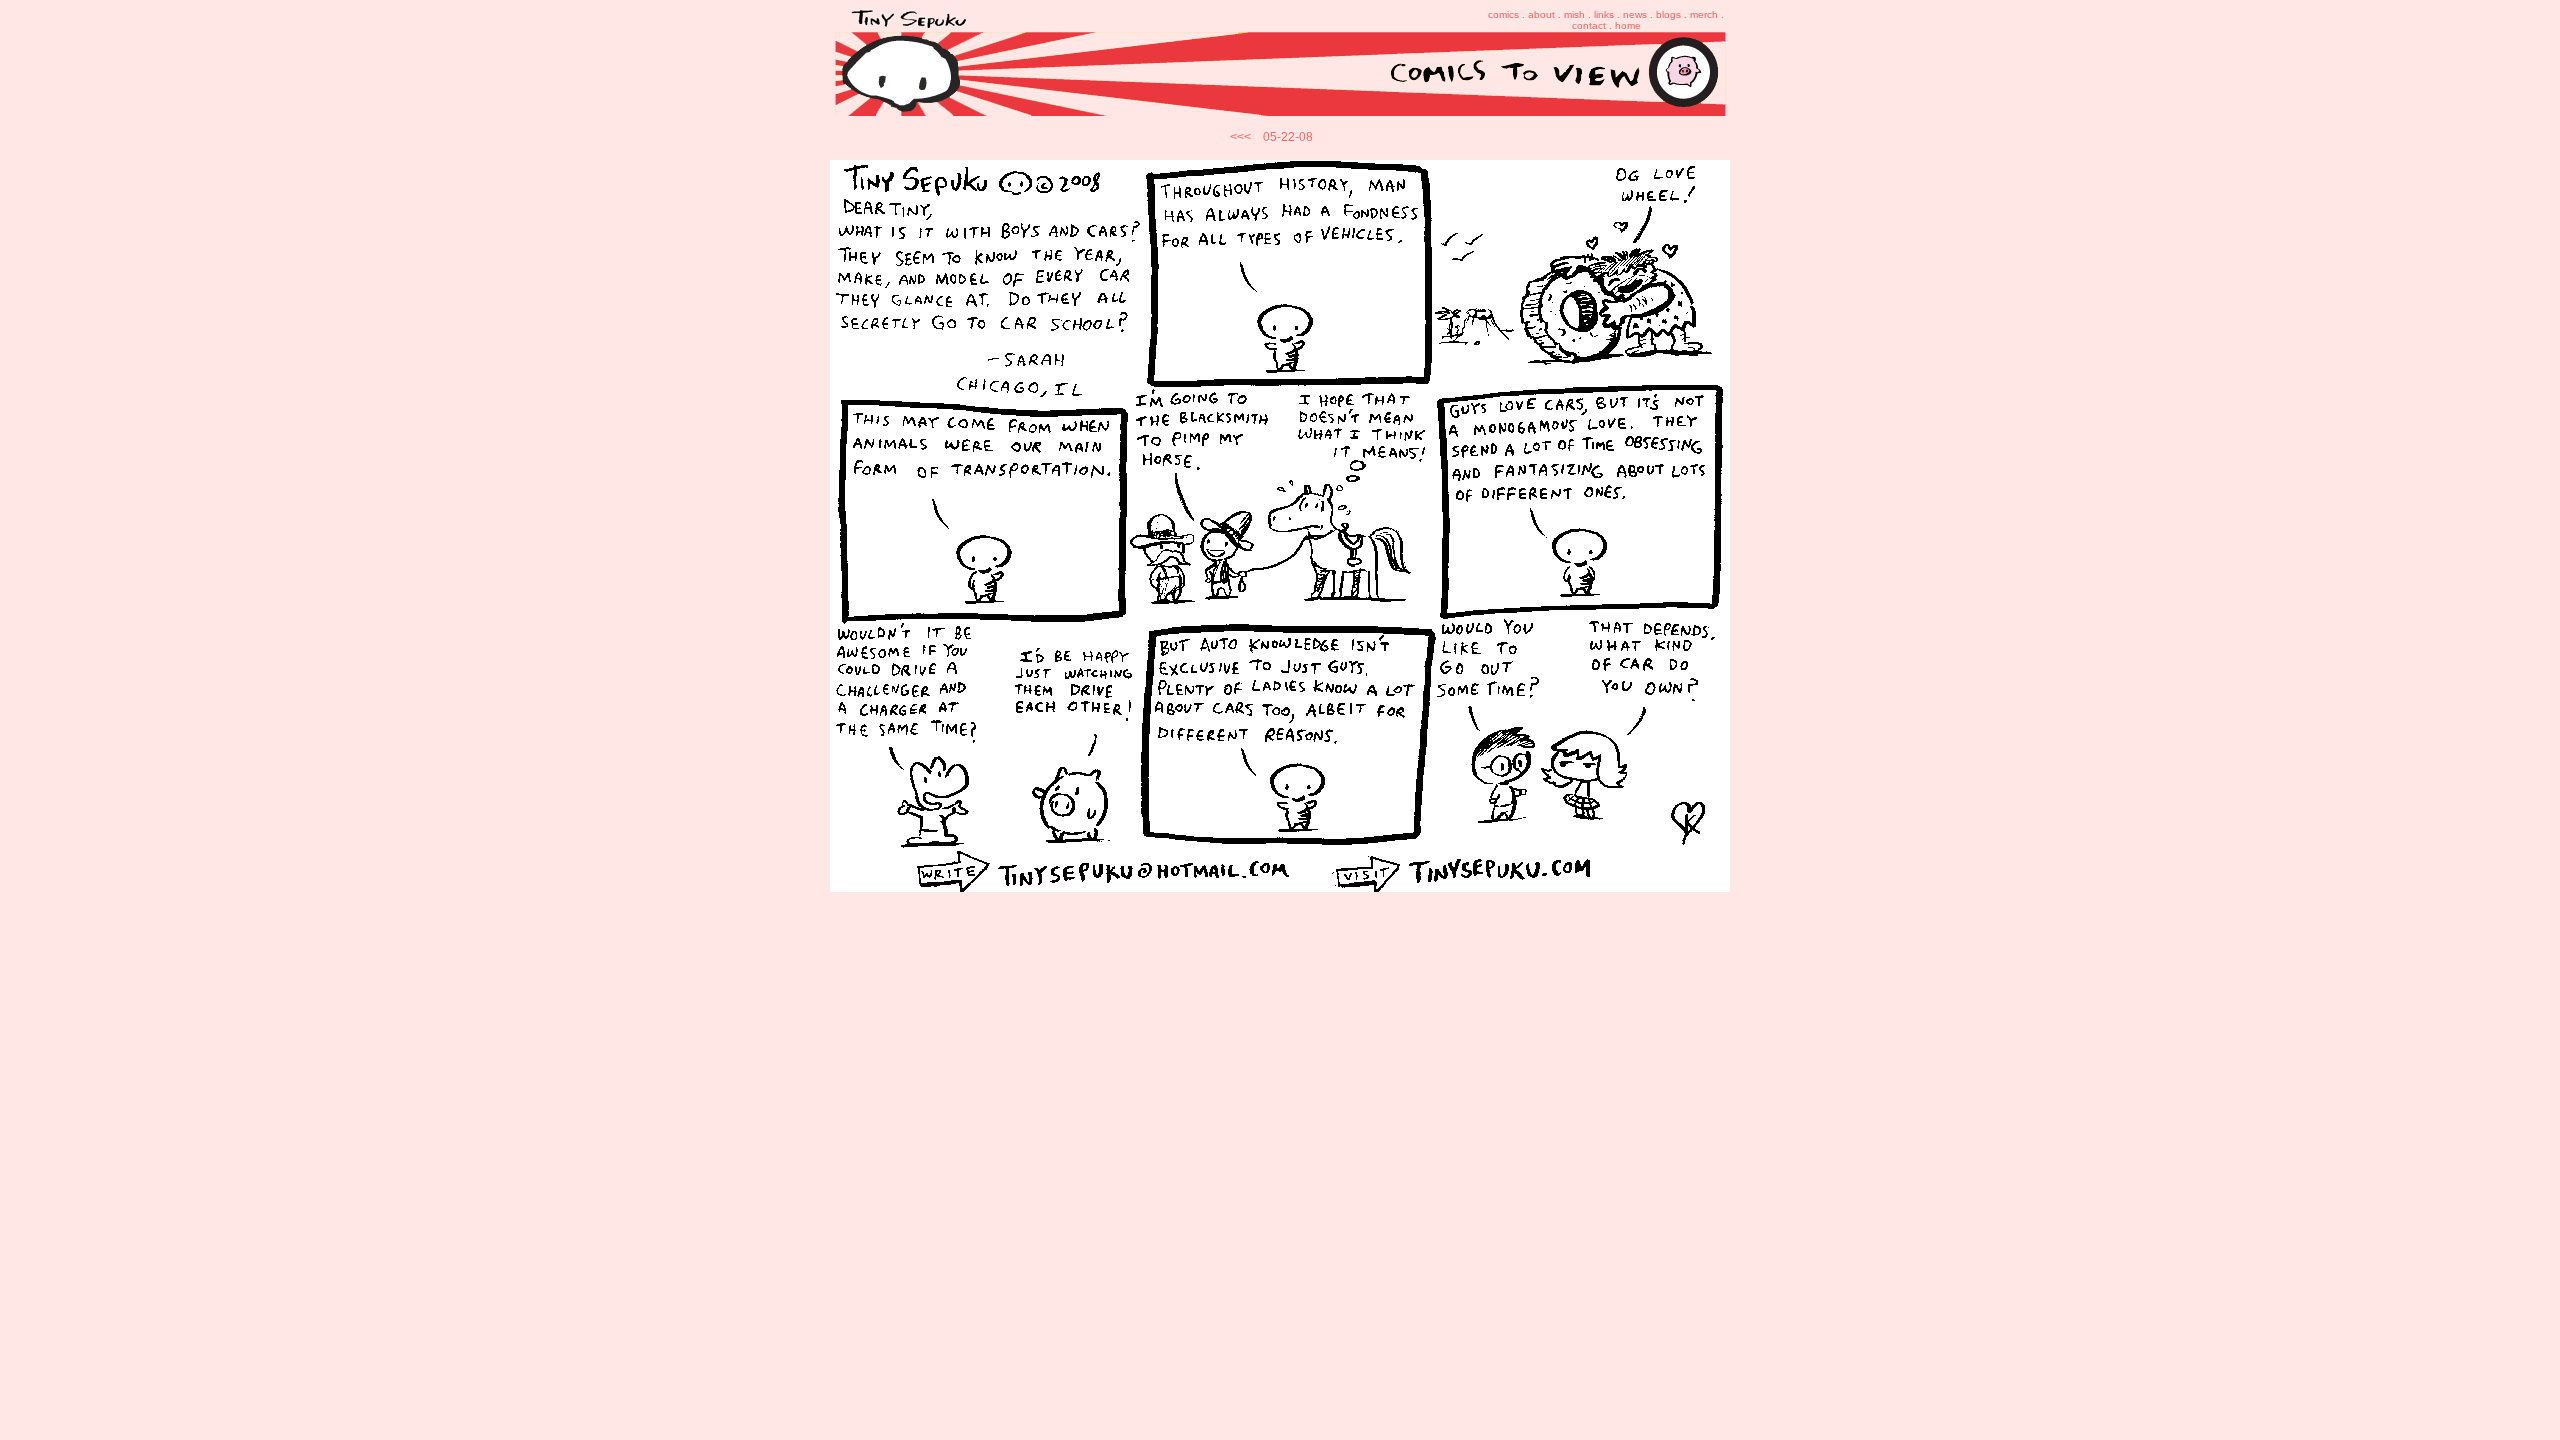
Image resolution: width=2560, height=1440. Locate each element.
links (1604, 14)
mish (1574, 14)
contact (1589, 25)
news (1635, 14)
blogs (1668, 14)
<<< (1240, 137)
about (1541, 14)
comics (1503, 14)
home (1628, 25)
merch (1704, 14)
